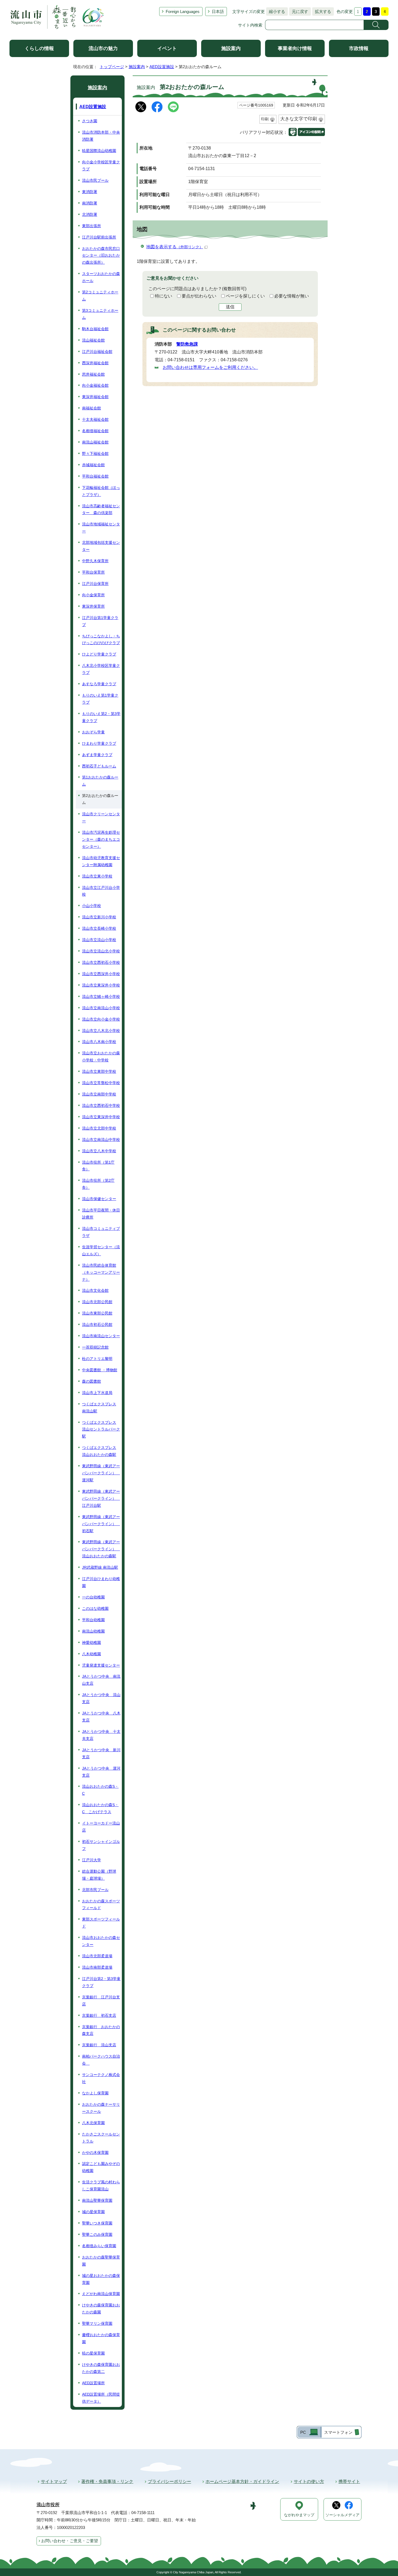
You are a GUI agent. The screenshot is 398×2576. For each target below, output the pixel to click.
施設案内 (231, 48)
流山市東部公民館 (97, 1313)
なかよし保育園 (95, 2093)
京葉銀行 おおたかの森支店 (101, 2030)
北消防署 (90, 214)
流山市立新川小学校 (99, 917)
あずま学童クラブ (97, 755)
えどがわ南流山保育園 (101, 2294)
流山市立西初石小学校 (101, 962)
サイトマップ (54, 2481)
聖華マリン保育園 (97, 2323)
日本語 (218, 11)
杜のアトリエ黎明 (97, 1359)
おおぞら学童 (93, 732)
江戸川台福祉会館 (97, 352)
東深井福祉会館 (95, 397)
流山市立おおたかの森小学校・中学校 (101, 1057)
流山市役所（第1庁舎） (98, 1166)
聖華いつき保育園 (97, 2223)
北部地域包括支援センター (101, 546)
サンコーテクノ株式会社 (101, 2078)
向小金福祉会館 (95, 385)
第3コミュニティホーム (100, 314)
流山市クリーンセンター (101, 817)
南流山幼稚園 (93, 1631)
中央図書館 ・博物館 (100, 1370)
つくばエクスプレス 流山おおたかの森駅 (99, 1451)
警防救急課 (187, 344)
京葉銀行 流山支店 (99, 2045)
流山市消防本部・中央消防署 (101, 136)
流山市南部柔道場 (97, 1967)
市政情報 (359, 48)
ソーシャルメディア (342, 2515)
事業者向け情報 (295, 48)
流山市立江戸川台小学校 (101, 891)
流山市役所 (48, 2505)
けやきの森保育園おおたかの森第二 (101, 2368)
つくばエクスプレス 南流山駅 (99, 1408)
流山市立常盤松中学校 (101, 1083)
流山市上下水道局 (97, 1393)
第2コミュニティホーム (100, 296)
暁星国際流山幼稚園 (99, 151)
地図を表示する (175, 247)
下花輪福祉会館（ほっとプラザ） (101, 491)
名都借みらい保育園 (99, 2246)
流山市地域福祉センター (101, 528)
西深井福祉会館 (95, 363)
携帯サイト (349, 2481)
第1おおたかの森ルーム (100, 781)
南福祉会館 (92, 408)
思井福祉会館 (93, 374)
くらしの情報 (39, 48)
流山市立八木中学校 (99, 1151)
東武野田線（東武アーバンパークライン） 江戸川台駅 (101, 1498)
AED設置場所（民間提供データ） (101, 2398)
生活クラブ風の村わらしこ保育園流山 (101, 2186)
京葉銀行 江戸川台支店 (101, 2001)
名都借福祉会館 (95, 431)
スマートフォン (338, 2432)
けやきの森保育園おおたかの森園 (101, 2309)
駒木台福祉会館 (95, 329)
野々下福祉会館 (95, 453)
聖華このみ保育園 (97, 2234)
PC (303, 2432)
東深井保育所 (93, 606)
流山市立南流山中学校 (101, 1140)
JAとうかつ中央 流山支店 (101, 1698)
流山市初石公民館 (97, 1325)
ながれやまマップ (299, 2515)
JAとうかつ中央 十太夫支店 (101, 1735)
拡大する (322, 11)
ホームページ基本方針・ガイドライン (242, 2481)
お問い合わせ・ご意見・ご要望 (70, 2541)
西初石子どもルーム (99, 766)
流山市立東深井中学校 (101, 1117)
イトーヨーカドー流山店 (101, 1827)
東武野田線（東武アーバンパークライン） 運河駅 (101, 1473)
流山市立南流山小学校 (101, 1008)
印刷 (265, 119)
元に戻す (299, 11)
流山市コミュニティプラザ (101, 1232)
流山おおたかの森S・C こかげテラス (100, 1808)
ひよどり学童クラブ (99, 654)
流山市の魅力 (103, 48)
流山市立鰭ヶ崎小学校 (101, 996)
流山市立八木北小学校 (101, 1031)
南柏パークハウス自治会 (101, 2060)
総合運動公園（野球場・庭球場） (99, 1875)
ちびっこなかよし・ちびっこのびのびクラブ (101, 640)
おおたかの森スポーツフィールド (101, 1905)
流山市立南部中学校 (99, 1094)
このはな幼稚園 (95, 1608)
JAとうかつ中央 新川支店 (101, 1753)
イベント (167, 48)
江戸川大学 (92, 1860)
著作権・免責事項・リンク (107, 2481)
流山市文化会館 (95, 1290)
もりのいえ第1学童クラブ (100, 699)
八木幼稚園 (92, 1654)
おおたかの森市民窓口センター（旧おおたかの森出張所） (101, 256)
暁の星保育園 (93, 2353)
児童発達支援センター (101, 1665)
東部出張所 (92, 226)
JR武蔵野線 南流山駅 (100, 1567)
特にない (164, 296)
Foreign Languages (183, 11)
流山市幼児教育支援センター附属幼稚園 (101, 861)
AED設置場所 (93, 2383)
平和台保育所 (93, 572)
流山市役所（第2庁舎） (98, 1184)
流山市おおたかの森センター (101, 1941)
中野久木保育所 (95, 561)
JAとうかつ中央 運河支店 (101, 1772)
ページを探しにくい (245, 296)
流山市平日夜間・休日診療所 (101, 1214)
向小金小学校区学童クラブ (101, 165)
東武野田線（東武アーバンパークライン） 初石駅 (101, 1524)
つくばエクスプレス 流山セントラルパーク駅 (101, 1429)
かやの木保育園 (95, 2153)
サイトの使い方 (309, 2481)
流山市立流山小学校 (99, 940)
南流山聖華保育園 (97, 2200)
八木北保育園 (93, 2123)
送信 (230, 307)
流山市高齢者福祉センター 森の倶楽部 (101, 509)
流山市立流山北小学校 (101, 951)
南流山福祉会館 (95, 442)
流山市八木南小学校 (99, 1042)
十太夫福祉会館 (95, 419)
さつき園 (90, 121)
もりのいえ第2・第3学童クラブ (101, 717)
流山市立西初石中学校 (101, 1105)
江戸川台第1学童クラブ (100, 621)
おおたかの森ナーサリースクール (101, 2108)
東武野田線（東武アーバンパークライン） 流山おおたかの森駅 (101, 1549)
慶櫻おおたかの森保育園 (101, 2338)
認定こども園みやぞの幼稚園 (101, 2167)
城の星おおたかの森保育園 (101, 2279)
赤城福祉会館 (93, 465)
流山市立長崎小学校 (99, 928)
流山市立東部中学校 (99, 1071)
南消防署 (90, 203)
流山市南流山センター (101, 1336)
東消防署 (90, 192)
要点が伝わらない (199, 296)
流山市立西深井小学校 (101, 974)
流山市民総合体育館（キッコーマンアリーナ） (101, 1272)
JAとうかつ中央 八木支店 (101, 1717)
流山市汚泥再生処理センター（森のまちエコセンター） (101, 839)
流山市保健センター (99, 1199)
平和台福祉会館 (95, 476)
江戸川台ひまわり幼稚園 (101, 1582)
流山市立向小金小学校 (101, 1019)
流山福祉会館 (93, 340)
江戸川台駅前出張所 (99, 237)
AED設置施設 (162, 67)
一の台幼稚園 (93, 1597)
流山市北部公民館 (97, 1302)
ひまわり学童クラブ (99, 743)
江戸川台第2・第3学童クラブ (101, 1982)
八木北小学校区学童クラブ (101, 669)
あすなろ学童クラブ (99, 684)
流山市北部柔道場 (97, 1956)
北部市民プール (95, 1890)
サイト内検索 (250, 25)
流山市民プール (95, 180)
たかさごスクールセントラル (101, 2138)
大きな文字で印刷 (299, 119)
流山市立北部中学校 (99, 1128)
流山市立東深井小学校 (101, 985)
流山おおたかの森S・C (100, 1790)
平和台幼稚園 (93, 1620)
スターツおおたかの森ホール (101, 277)
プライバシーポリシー (169, 2481)
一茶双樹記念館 (95, 1347)
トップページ (112, 67)
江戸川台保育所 (95, 584)
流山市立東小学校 (97, 876)
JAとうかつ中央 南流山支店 (101, 1680)
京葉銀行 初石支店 (99, 2015)
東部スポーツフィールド (101, 1923)
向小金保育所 (93, 595)
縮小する (276, 11)
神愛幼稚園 (92, 1643)
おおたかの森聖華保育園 (101, 2261)
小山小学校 (92, 906)
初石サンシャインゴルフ (101, 1845)
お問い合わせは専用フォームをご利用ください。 (210, 367)
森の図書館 (92, 1381)
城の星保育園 (93, 2212)
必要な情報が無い (292, 296)
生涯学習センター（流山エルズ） (101, 1250)
